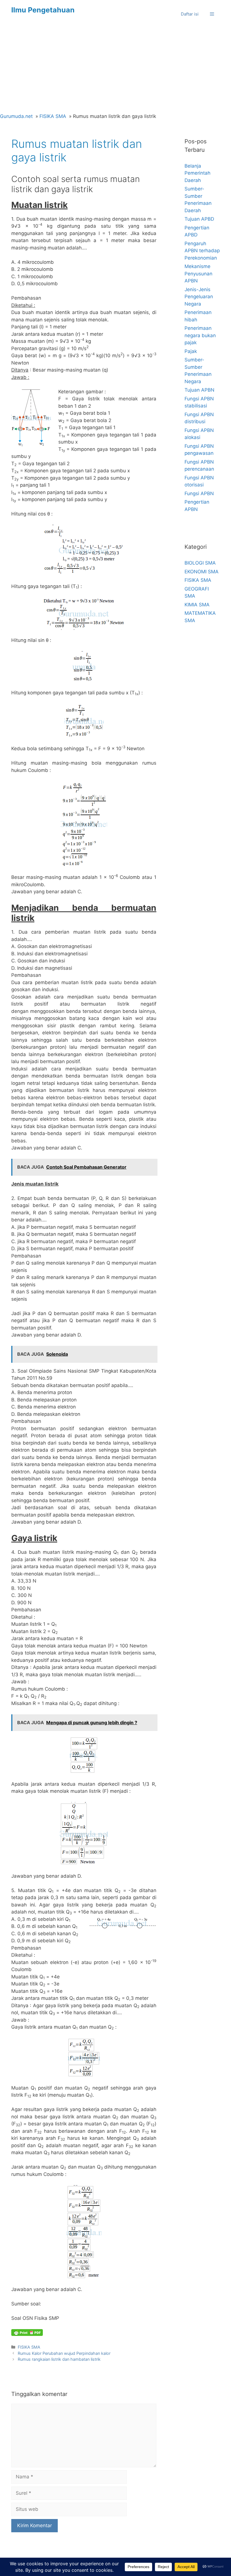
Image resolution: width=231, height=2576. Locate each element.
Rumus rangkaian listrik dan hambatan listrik (59, 2359)
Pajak (191, 351)
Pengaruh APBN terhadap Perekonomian (202, 251)
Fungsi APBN (199, 493)
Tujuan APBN (199, 390)
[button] (212, 14)
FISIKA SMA (29, 2347)
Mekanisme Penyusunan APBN (198, 274)
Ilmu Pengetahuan (43, 10)
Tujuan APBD (199, 219)
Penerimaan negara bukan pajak (200, 335)
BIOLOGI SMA (200, 563)
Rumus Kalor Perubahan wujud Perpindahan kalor (64, 2353)
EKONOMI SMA (202, 572)
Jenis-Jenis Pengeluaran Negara (199, 297)
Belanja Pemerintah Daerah (197, 173)
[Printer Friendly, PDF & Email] (27, 2333)
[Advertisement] (115, 71)
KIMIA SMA (197, 605)
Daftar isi (190, 14)
